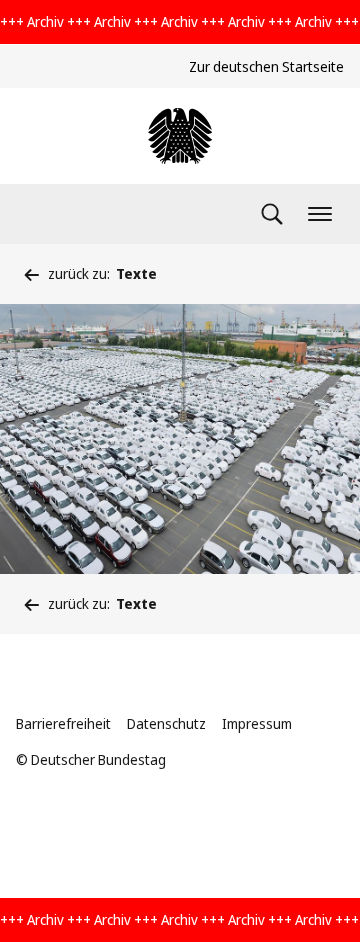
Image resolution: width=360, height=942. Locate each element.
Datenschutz (166, 723)
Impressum (257, 723)
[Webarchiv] (180, 136)
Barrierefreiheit (63, 723)
